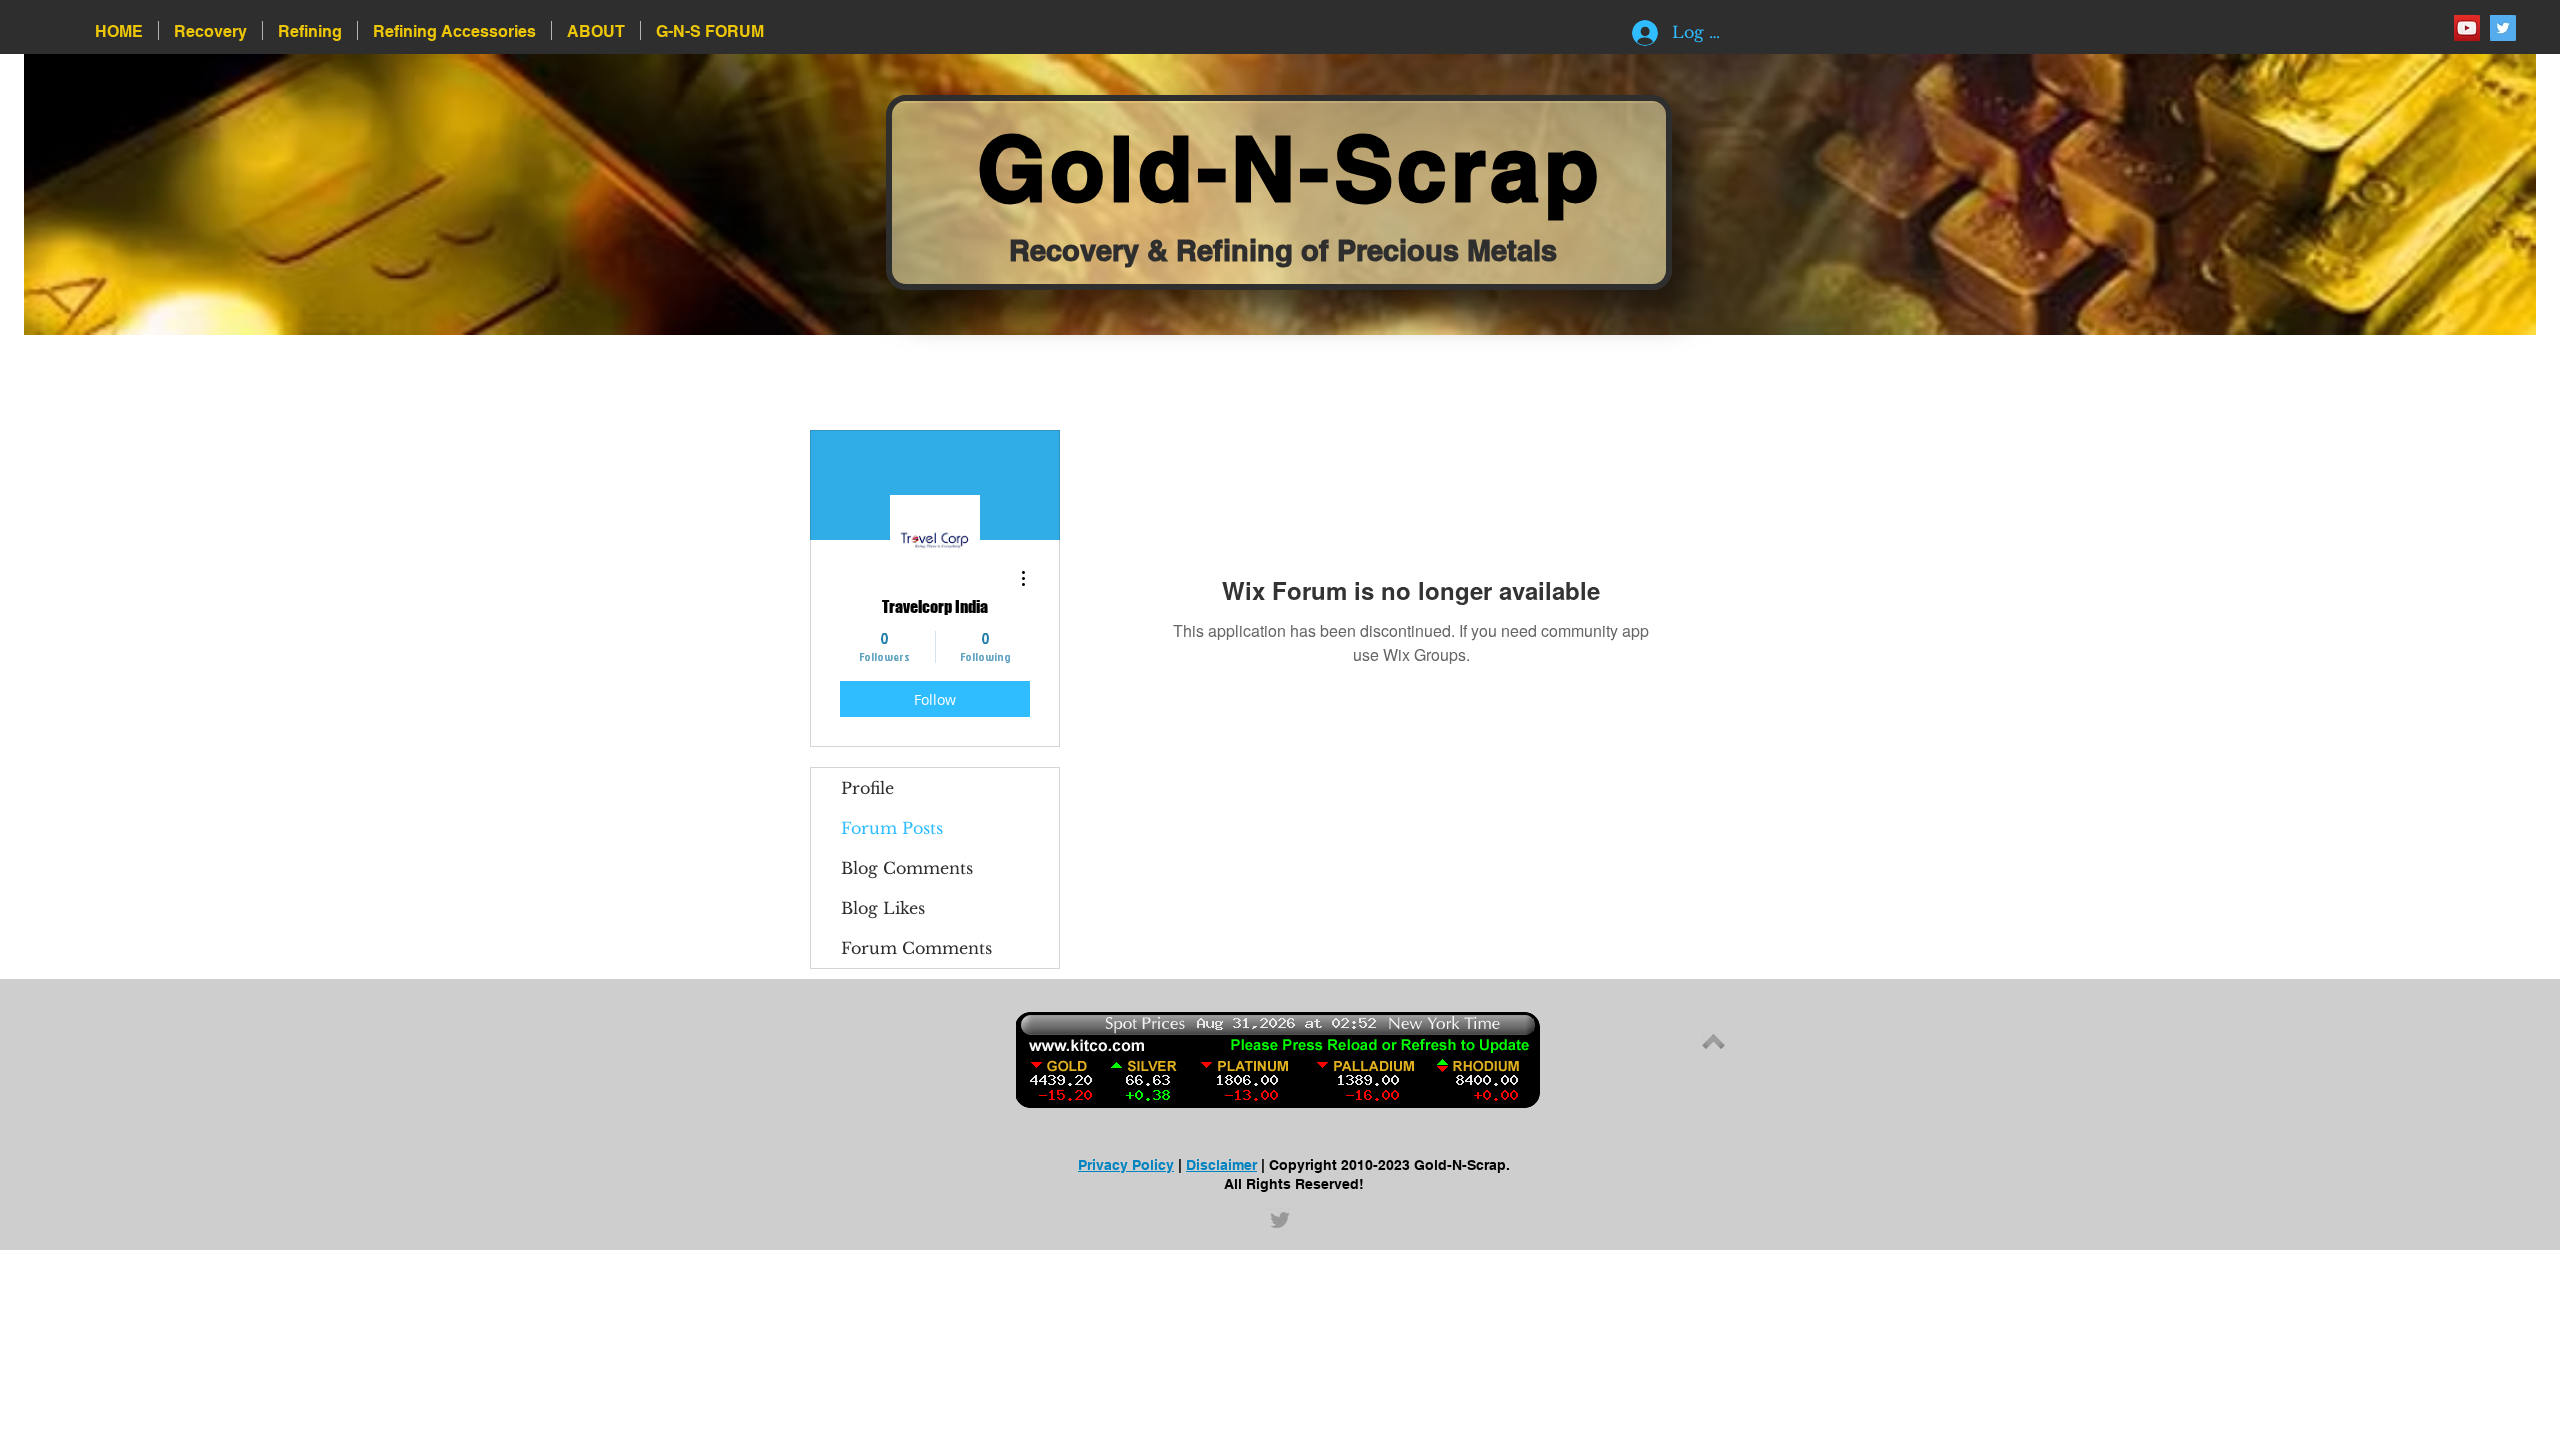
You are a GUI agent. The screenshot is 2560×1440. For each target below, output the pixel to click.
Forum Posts (892, 828)
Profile (867, 788)
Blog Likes (883, 908)
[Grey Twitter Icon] (1280, 1220)
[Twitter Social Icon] (2503, 28)
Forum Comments (916, 948)
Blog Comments (907, 868)
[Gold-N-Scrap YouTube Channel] (2467, 28)
